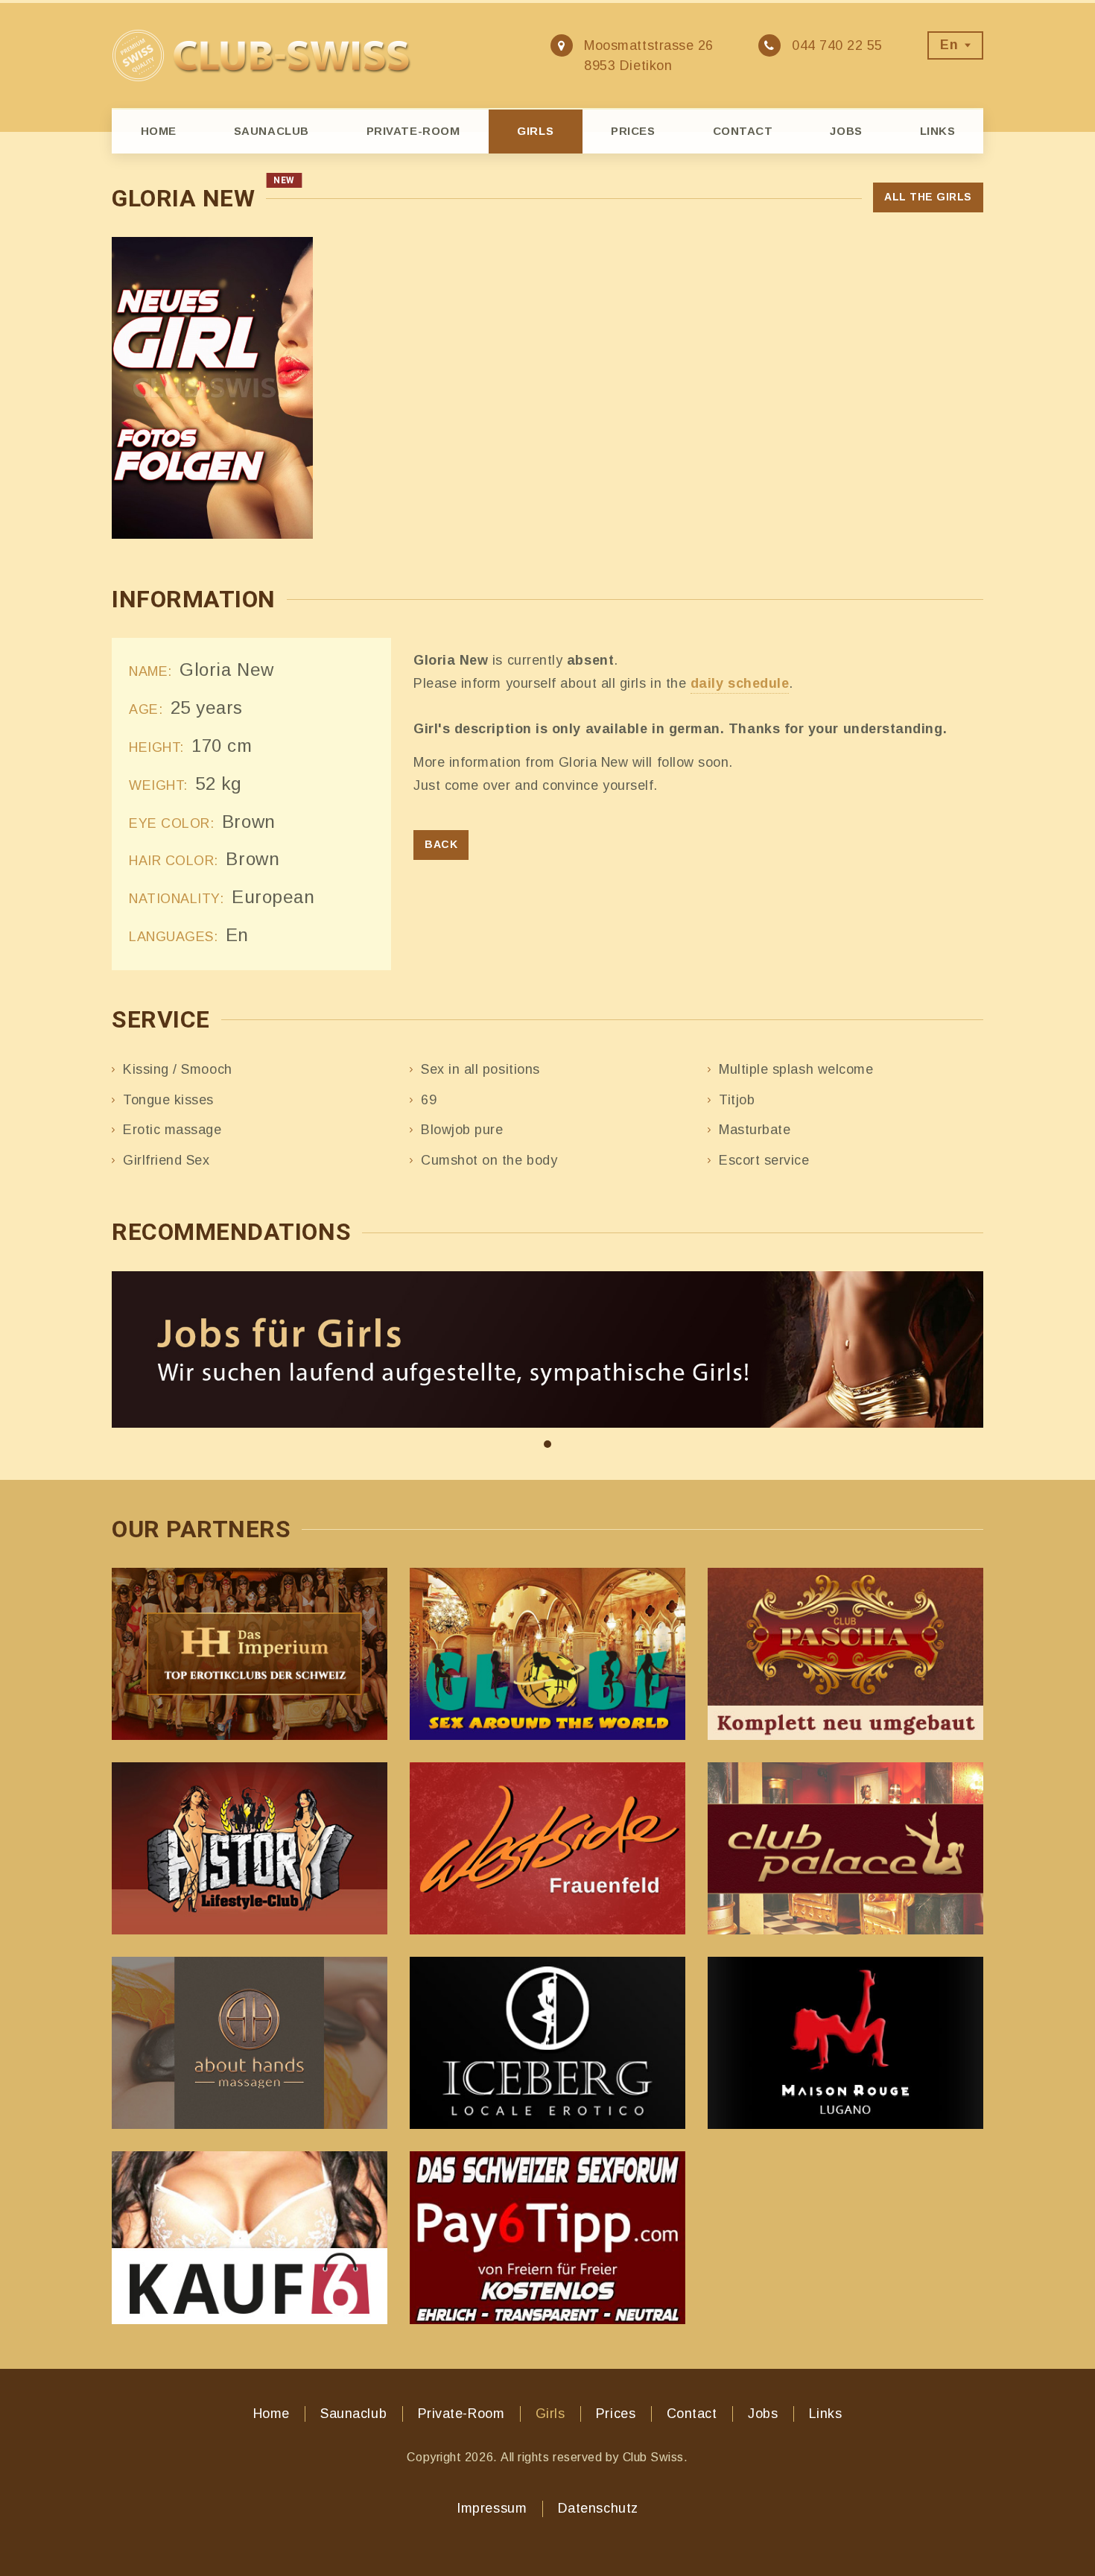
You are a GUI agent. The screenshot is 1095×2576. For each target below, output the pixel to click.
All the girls (928, 197)
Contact (743, 131)
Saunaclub (272, 131)
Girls (535, 131)
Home (159, 131)
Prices (633, 131)
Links (938, 131)
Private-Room (413, 131)
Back (441, 844)
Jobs (846, 131)
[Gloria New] (212, 388)
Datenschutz (598, 2508)
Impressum (492, 2508)
